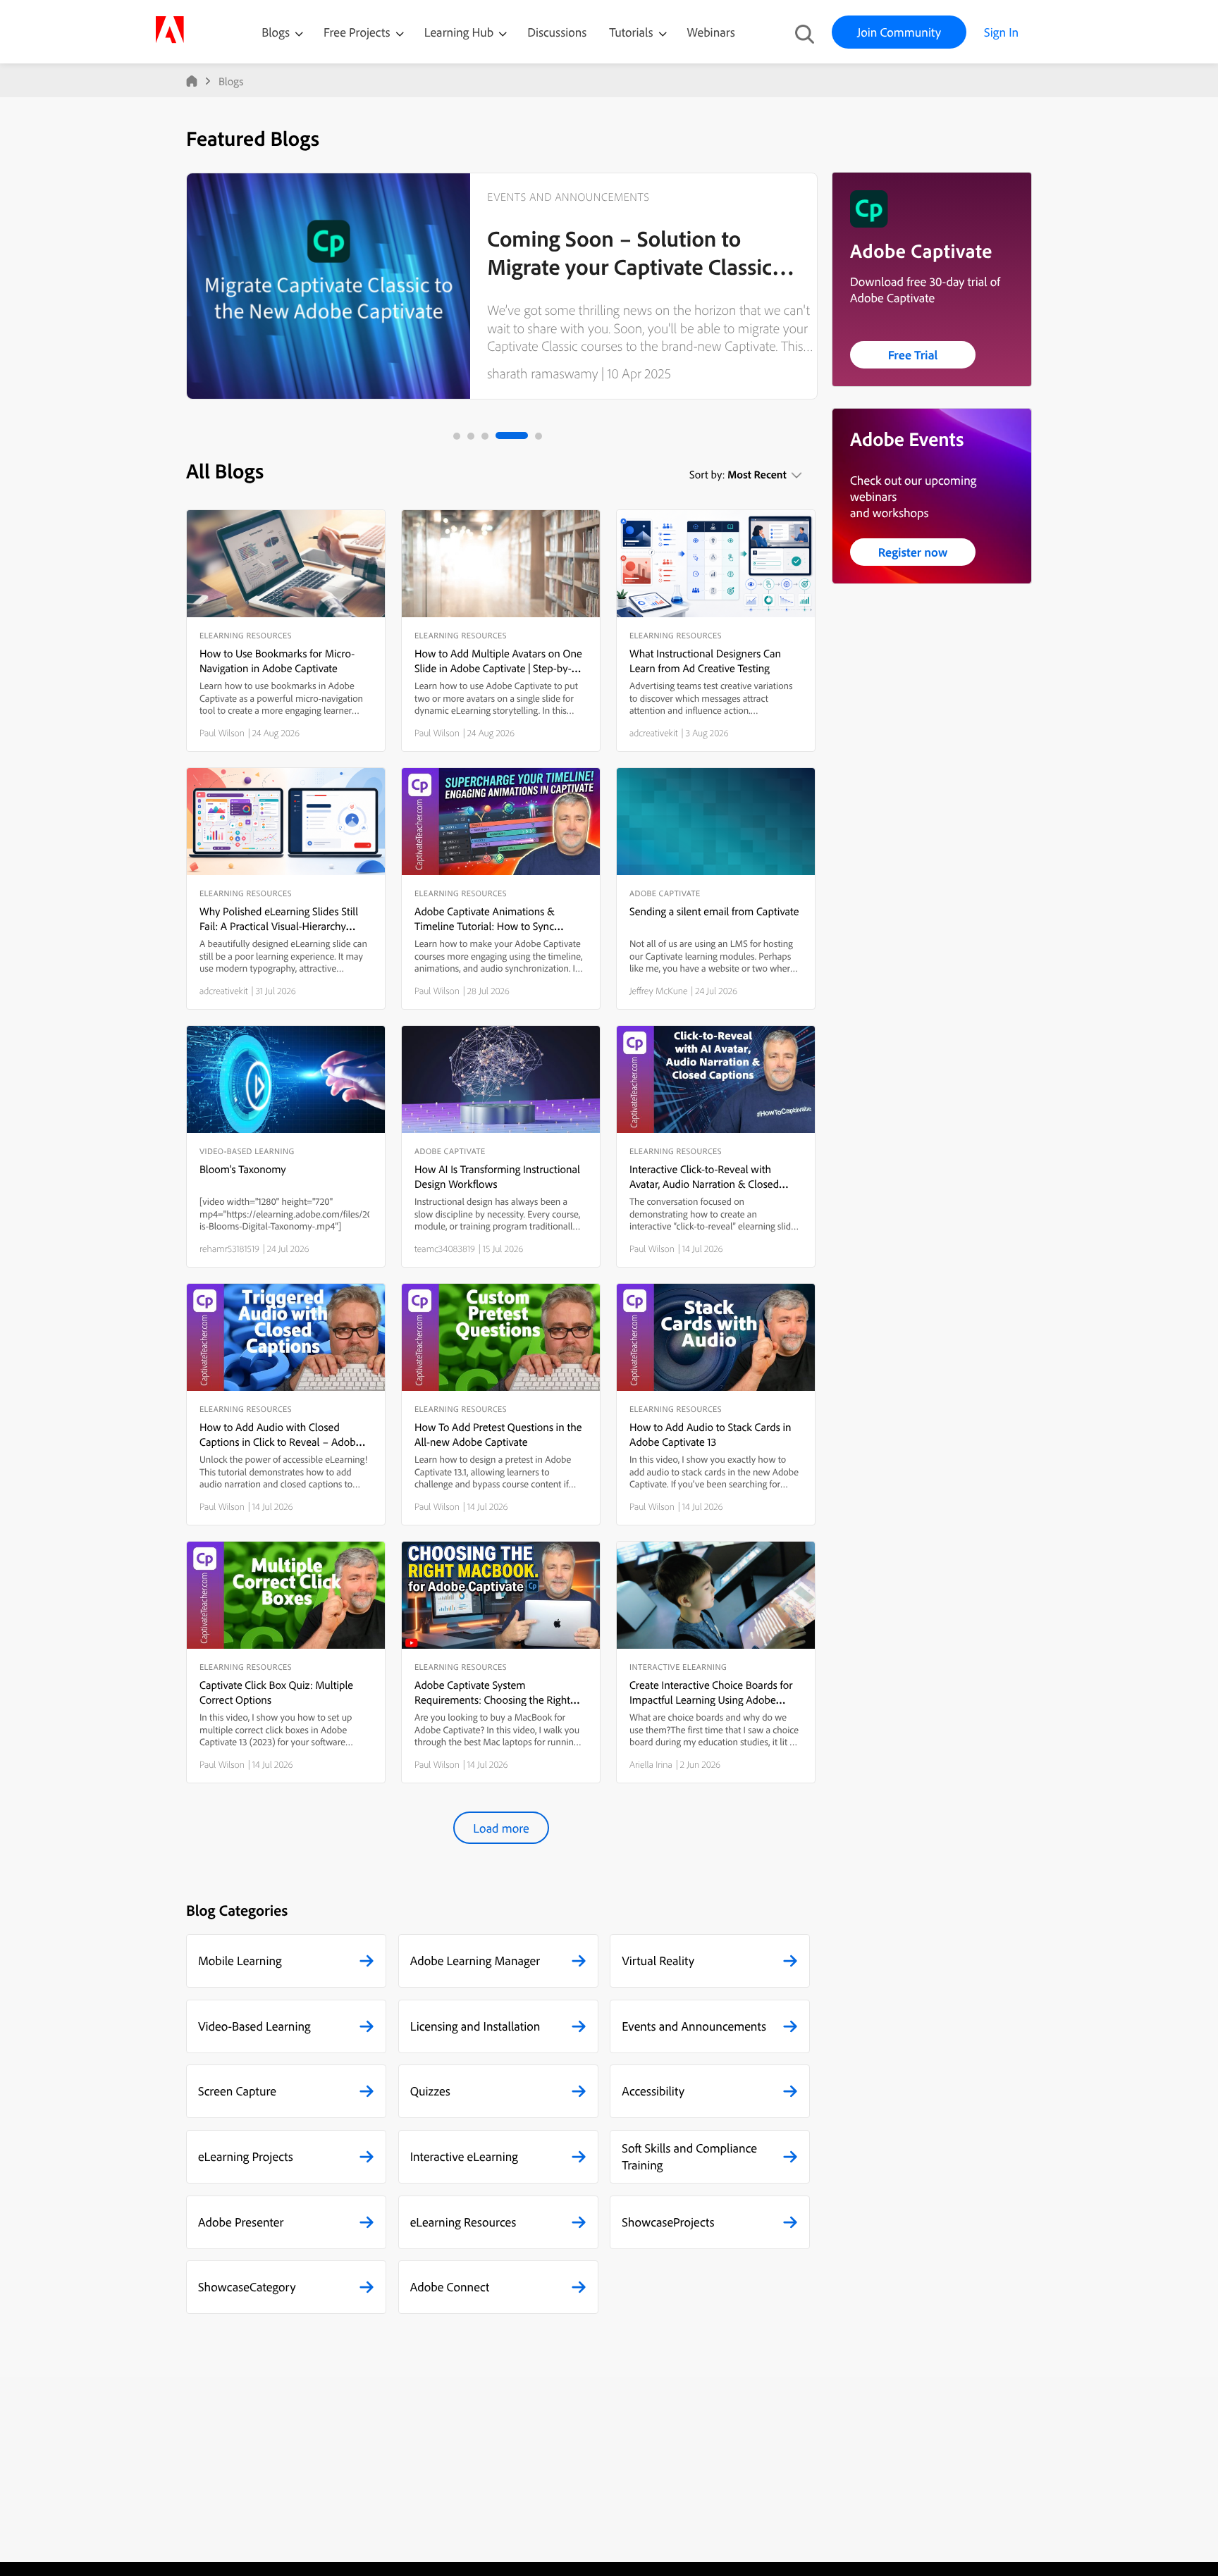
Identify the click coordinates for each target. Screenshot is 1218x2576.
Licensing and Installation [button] (475, 2026)
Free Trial (913, 355)
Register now (913, 552)
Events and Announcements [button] (694, 2026)
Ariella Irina (651, 1764)
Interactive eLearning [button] (464, 2156)
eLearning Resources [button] (463, 2222)
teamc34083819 (445, 1249)
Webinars (711, 32)
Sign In (1001, 32)
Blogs (276, 32)
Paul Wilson (222, 733)
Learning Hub (461, 32)
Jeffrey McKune (659, 991)
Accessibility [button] (653, 2091)
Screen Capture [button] (237, 2091)
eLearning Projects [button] (246, 2156)
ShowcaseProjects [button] (668, 2222)
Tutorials (632, 32)
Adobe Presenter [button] (241, 2222)
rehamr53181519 (229, 1249)
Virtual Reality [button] (658, 1961)
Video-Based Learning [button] (254, 2026)
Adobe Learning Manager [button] (475, 1961)
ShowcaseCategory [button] (247, 2287)
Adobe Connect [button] (450, 2287)
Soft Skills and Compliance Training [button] (689, 2156)
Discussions (557, 32)
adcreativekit (654, 733)
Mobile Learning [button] (240, 1961)
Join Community (899, 32)
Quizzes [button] (430, 2091)
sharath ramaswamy (542, 373)
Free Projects (358, 32)
